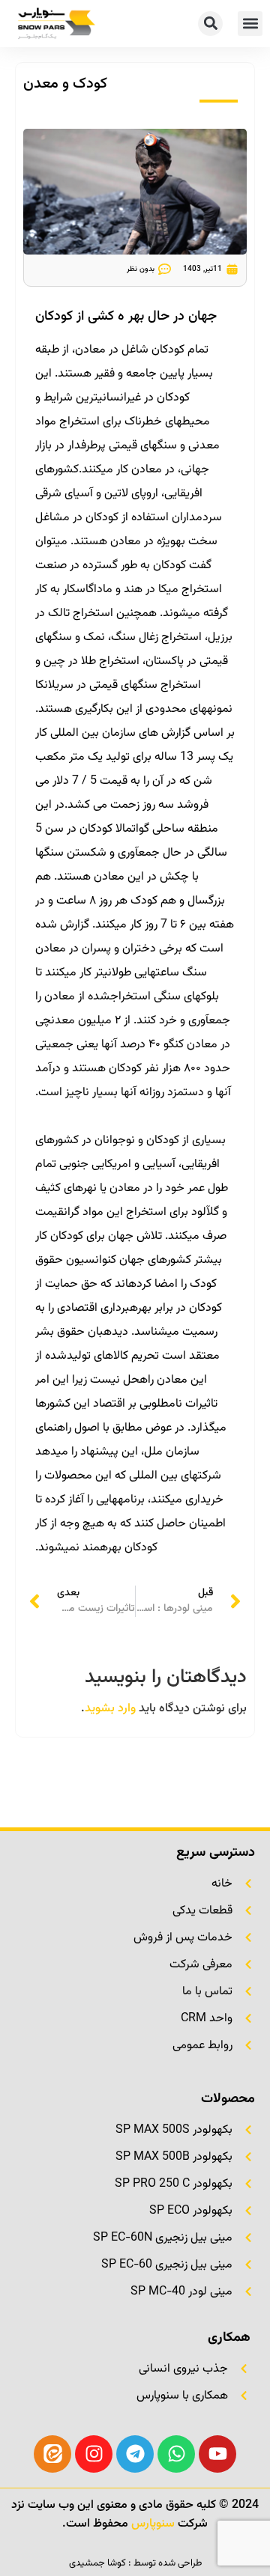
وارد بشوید (110, 1709)
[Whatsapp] (176, 2454)
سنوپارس (153, 2524)
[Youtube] (217, 2454)
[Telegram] (135, 2454)
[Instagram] (94, 2454)
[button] (250, 24)
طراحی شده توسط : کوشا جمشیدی (135, 2563)
